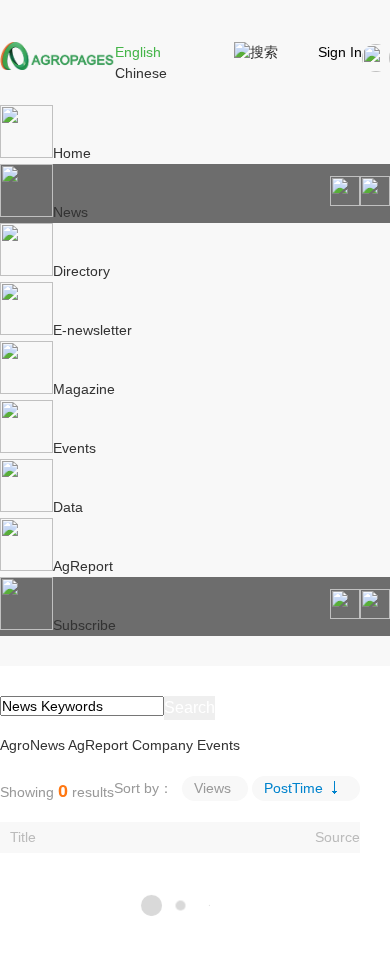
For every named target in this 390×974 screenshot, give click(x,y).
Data (68, 507)
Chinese (141, 73)
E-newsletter (92, 330)
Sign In (340, 52)
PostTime (293, 788)
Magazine (84, 389)
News (70, 212)
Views (212, 788)
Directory (81, 271)
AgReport (83, 566)
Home (72, 153)
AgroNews (32, 745)
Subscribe (84, 625)
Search (189, 707)
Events (74, 448)
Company (162, 745)
